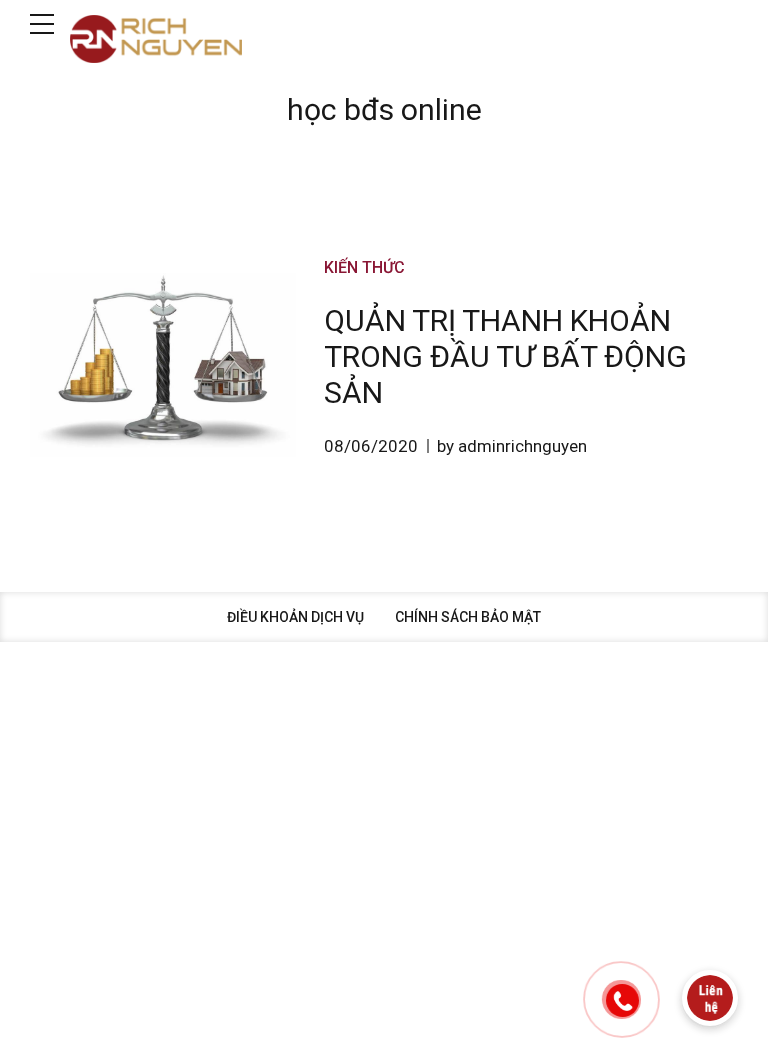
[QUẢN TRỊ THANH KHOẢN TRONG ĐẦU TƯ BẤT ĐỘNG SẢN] (163, 365)
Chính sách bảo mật (468, 617)
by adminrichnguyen (512, 446)
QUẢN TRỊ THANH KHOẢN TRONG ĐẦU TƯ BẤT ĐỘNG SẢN (505, 356)
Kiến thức (364, 267)
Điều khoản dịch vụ (295, 617)
